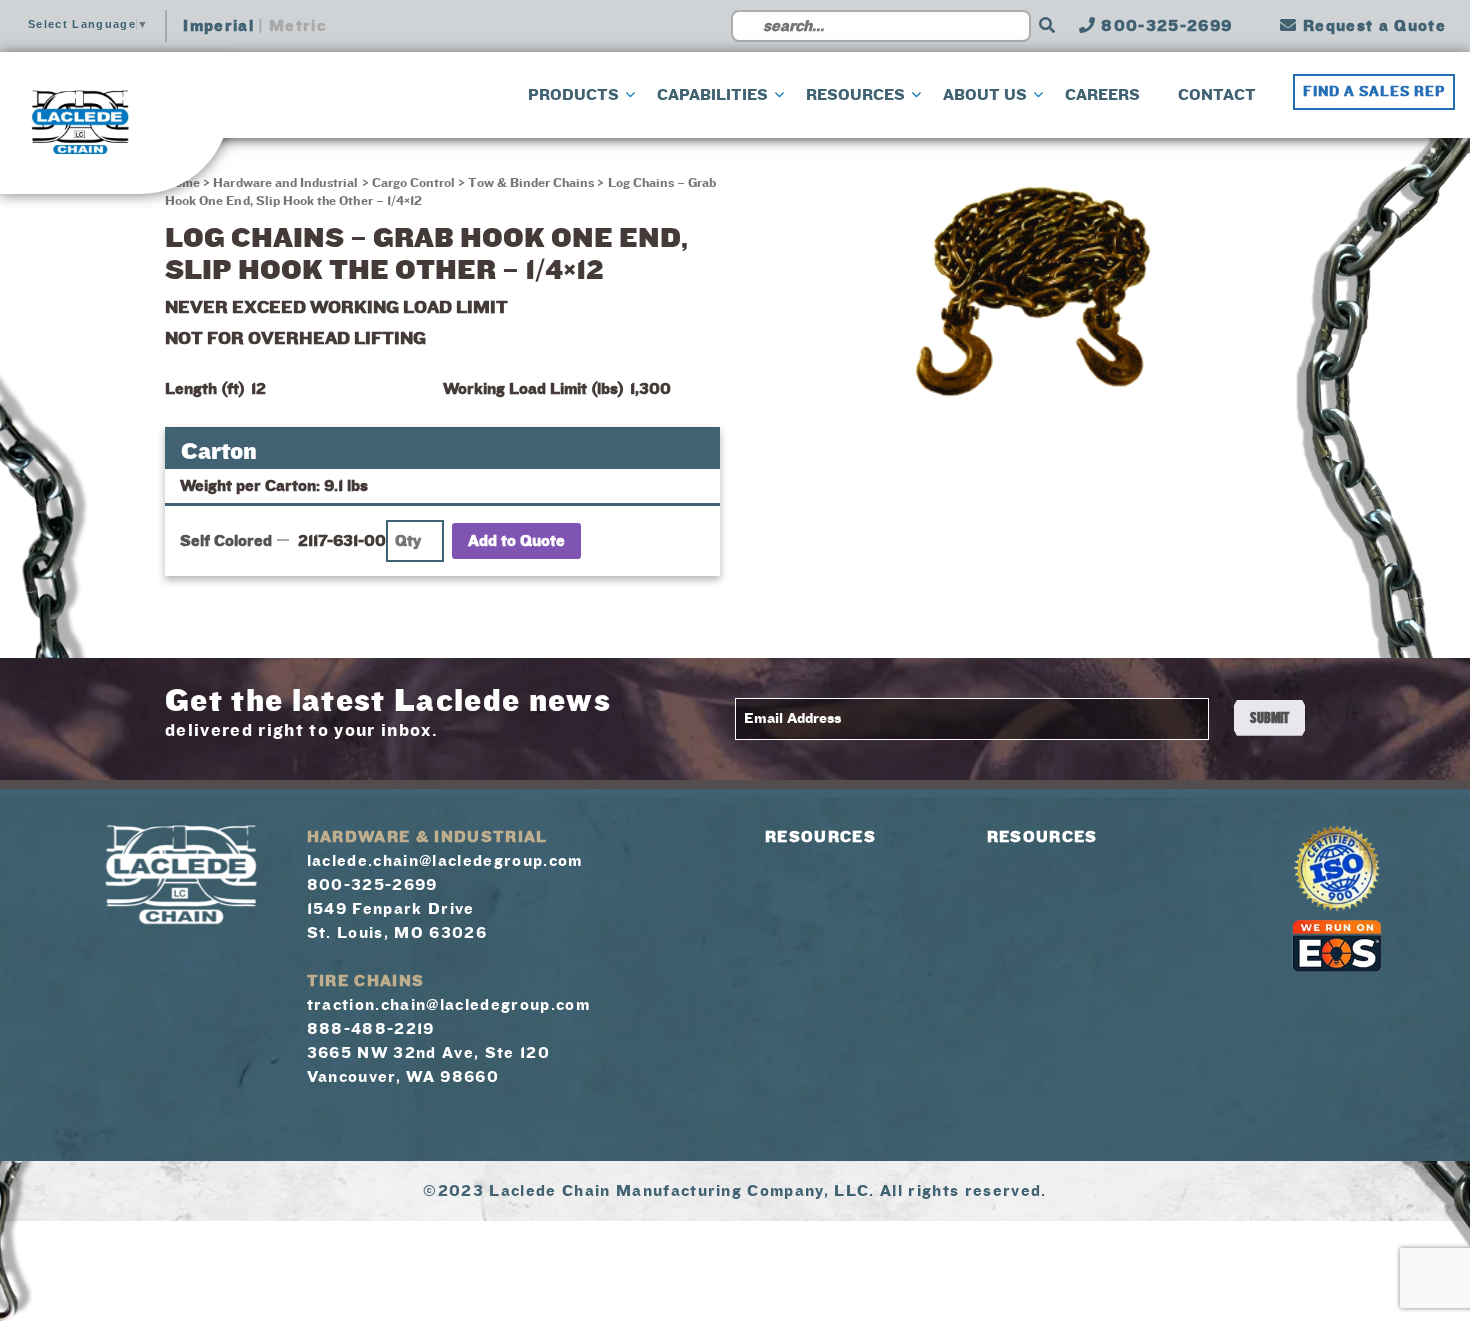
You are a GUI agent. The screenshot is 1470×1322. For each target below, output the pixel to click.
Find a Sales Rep (1374, 92)
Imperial (218, 26)
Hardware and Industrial (285, 183)
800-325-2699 (1164, 26)
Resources (820, 837)
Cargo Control (414, 183)
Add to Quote (516, 541)
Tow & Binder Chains (531, 183)
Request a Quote (1372, 26)
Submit (1269, 718)
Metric (297, 26)
